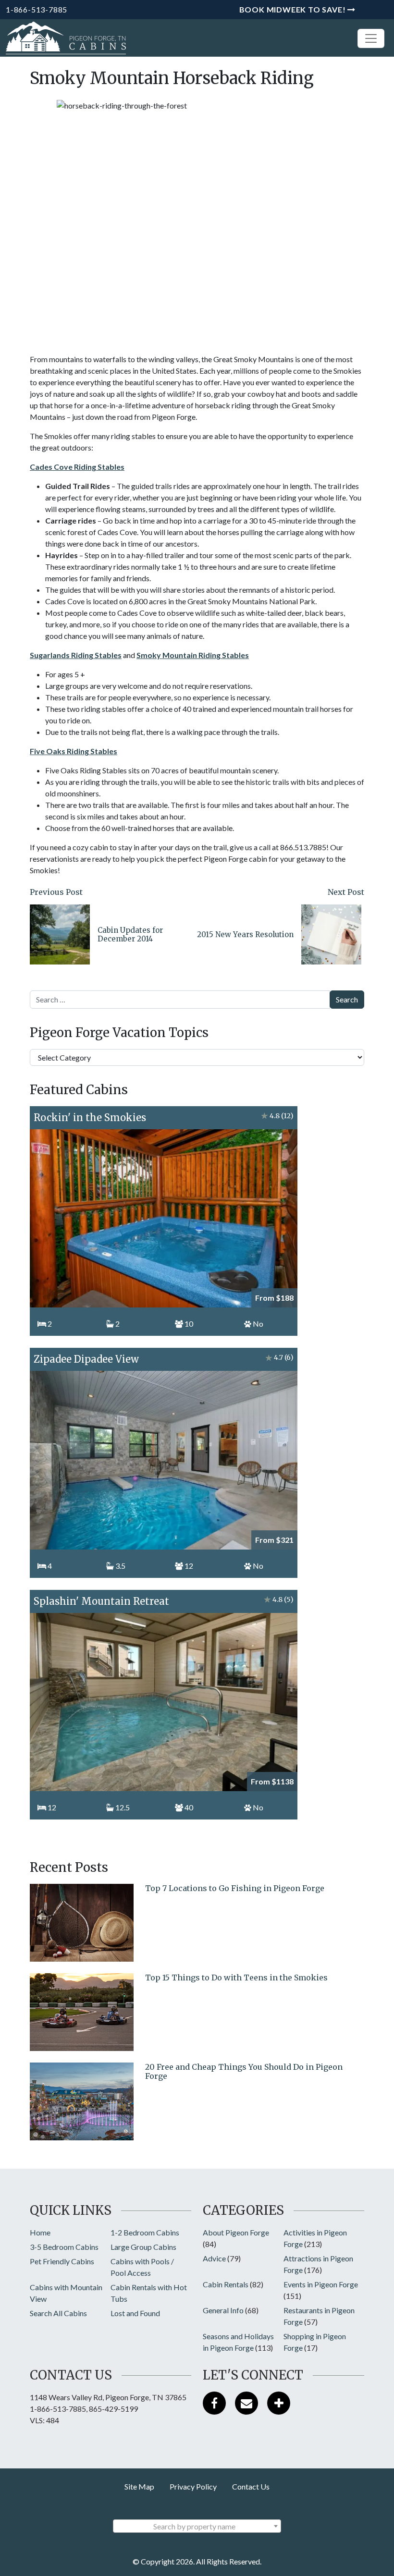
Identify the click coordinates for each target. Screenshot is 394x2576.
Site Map (139, 2486)
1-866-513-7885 (37, 9)
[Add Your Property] (279, 2403)
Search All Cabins (58, 2313)
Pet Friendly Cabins (62, 2261)
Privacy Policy (193, 2486)
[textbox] (197, 2527)
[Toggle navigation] (371, 38)
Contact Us (251, 2486)
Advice (214, 2258)
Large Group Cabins (143, 2247)
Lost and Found (135, 2313)
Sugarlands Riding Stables (76, 655)
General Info (223, 2310)
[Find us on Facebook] (214, 2403)
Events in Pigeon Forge (321, 2284)
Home (40, 2232)
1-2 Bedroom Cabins (145, 2232)
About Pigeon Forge (236, 2232)
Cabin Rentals (226, 2284)
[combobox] (197, 2526)
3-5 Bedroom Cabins (64, 2247)
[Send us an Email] (246, 2403)
